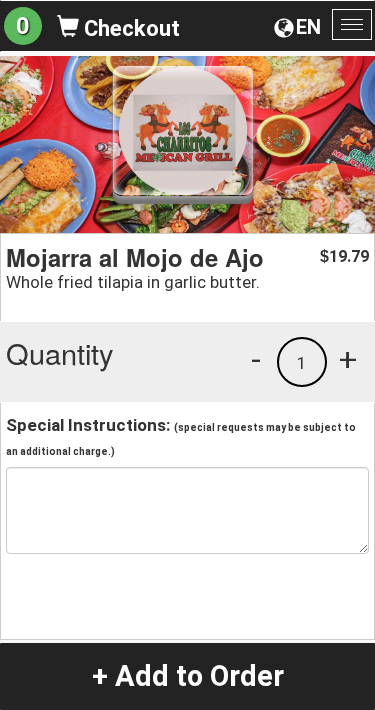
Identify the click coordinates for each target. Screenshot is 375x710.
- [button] (256, 359)
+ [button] (348, 359)
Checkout (129, 28)
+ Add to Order (188, 676)
